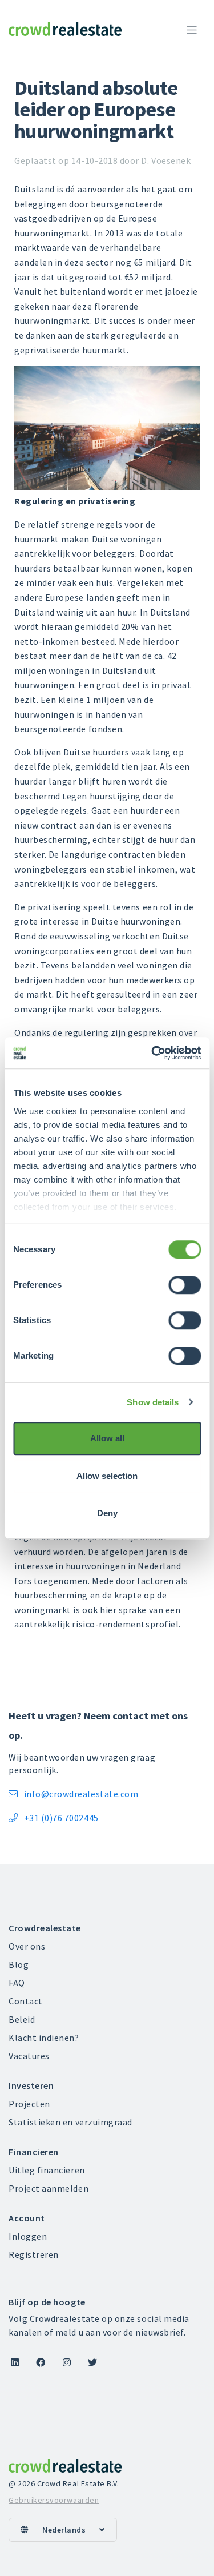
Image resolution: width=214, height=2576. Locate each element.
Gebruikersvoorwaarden (54, 2500)
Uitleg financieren (47, 2170)
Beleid (22, 2019)
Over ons (27, 1946)
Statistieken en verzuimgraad (70, 2122)
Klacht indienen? (44, 2038)
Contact (26, 2001)
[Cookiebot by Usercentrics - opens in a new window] (152, 1053)
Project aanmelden (49, 2188)
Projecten (29, 2104)
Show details (153, 1402)
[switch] (185, 1285)
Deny (107, 1513)
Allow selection (107, 1476)
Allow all (107, 1438)
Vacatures (29, 2056)
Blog (19, 1964)
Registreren (34, 2254)
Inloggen (28, 2236)
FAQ (17, 1983)
